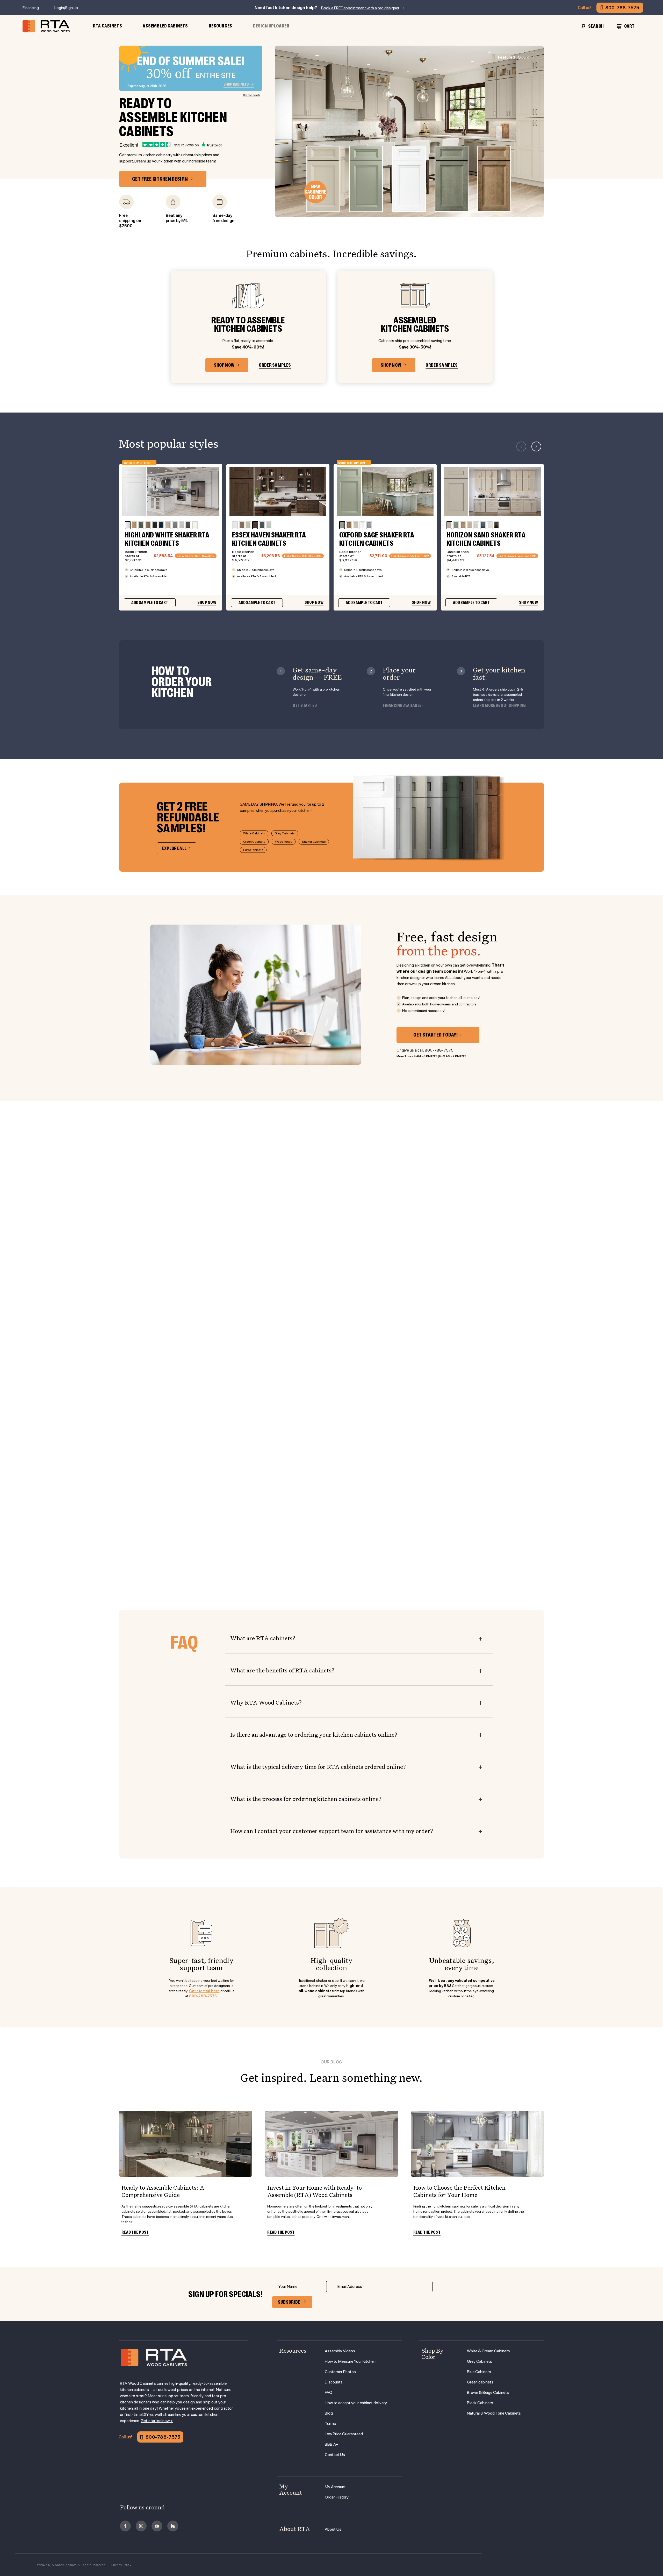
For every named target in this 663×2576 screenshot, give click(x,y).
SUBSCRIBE (289, 2302)
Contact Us (335, 2455)
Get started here (204, 1991)
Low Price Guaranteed (344, 2434)
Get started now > (157, 2421)
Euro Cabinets (253, 850)
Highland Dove (212, 1545)
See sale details (252, 95)
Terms (330, 2424)
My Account (335, 2487)
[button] (536, 446)
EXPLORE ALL (174, 848)
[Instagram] (141, 2526)
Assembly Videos (340, 2351)
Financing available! (403, 706)
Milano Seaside (637, 1545)
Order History (337, 2497)
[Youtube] (157, 2526)
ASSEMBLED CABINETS (165, 26)
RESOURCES (221, 26)
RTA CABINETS (107, 26)
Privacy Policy (121, 2565)
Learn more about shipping (499, 706)
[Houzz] (173, 2526)
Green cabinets (480, 2382)
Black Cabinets (480, 2403)
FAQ (329, 2392)
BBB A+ (332, 2444)
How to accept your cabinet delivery (356, 2403)
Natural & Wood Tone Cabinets (494, 2413)
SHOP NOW (224, 365)
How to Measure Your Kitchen (350, 2361)
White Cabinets (254, 833)
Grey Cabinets (285, 833)
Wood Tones (284, 842)
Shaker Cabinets (314, 842)
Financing (31, 8)
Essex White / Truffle (22, 1545)
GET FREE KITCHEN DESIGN (160, 179)
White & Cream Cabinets (488, 2351)
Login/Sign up (66, 8)
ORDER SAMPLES (275, 365)
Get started (305, 706)
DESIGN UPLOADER (271, 26)
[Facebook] (125, 2526)
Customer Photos (340, 2372)
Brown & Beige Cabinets (488, 2392)
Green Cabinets (254, 842)
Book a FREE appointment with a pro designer (360, 8)
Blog (329, 2413)
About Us (333, 2529)
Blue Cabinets (479, 2372)
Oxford (513, 57)
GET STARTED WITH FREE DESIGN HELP (332, 1414)
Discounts (334, 2382)
